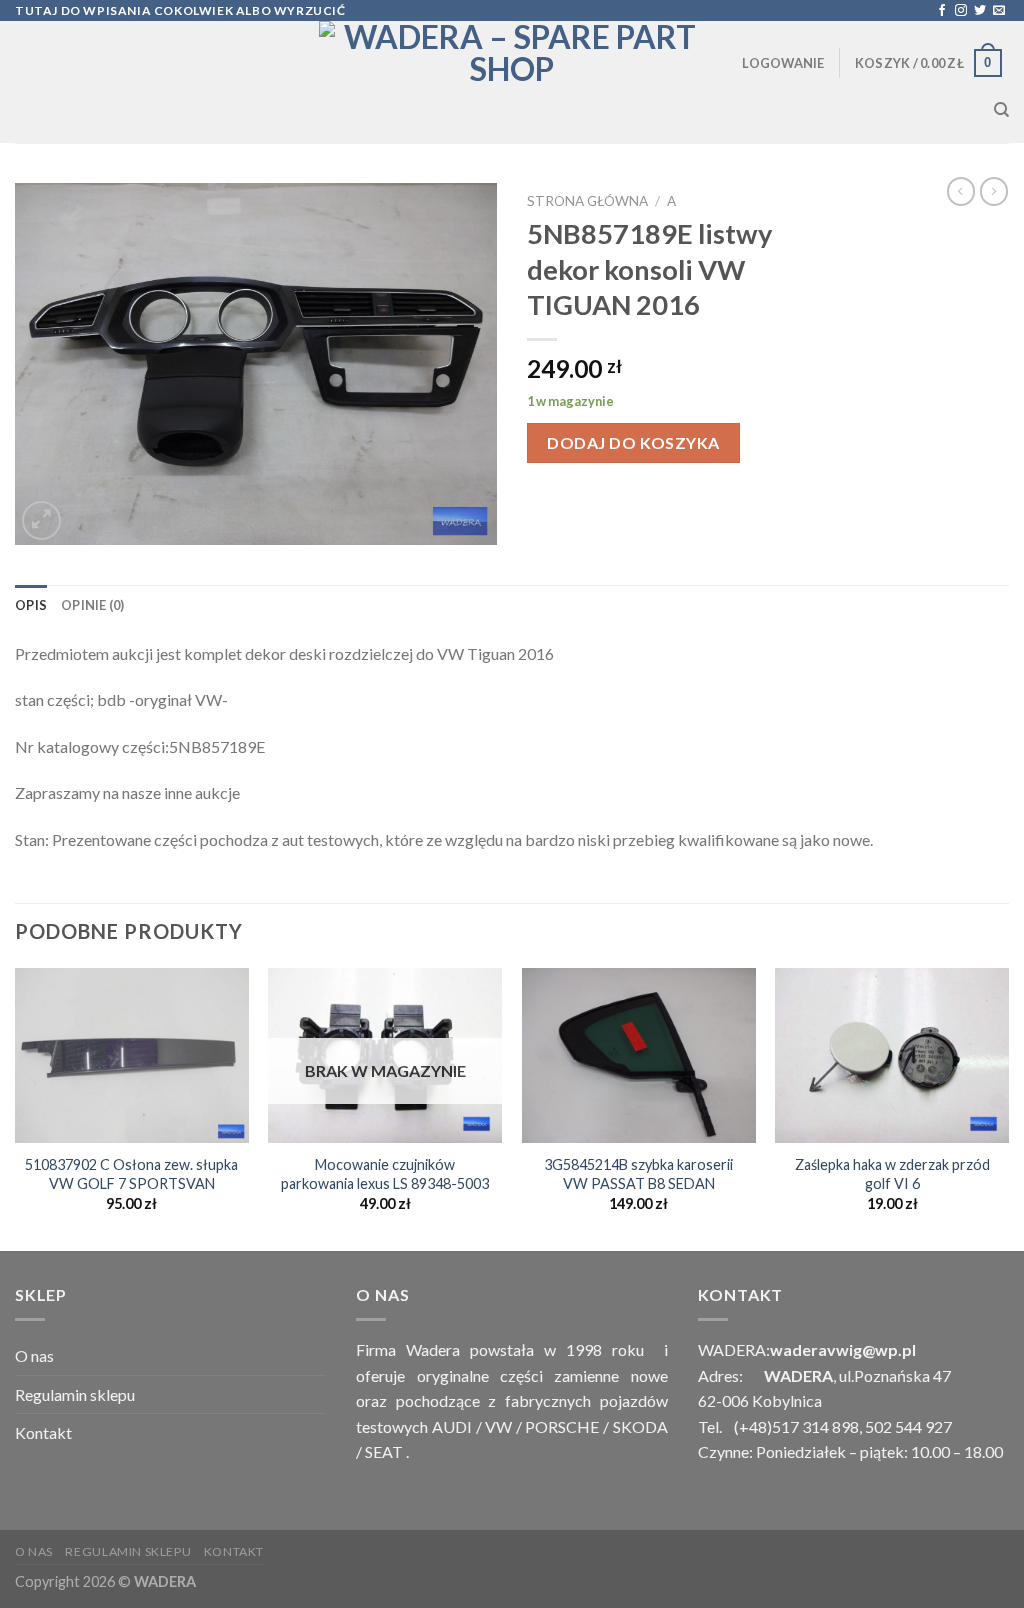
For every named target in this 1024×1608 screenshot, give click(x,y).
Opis (31, 605)
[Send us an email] (999, 11)
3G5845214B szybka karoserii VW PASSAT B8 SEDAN (638, 1174)
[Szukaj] (1001, 110)
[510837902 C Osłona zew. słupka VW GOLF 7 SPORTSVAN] (132, 1055)
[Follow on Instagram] (961, 11)
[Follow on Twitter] (980, 11)
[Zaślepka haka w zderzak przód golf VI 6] (892, 1055)
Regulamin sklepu (75, 1394)
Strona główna (587, 201)
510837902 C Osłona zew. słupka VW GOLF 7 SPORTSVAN (131, 1174)
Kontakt (43, 1432)
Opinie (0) (93, 605)
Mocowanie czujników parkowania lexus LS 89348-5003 (385, 1174)
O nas (34, 1355)
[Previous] (16, 1107)
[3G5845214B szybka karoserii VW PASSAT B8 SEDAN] (639, 1055)
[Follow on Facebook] (942, 11)
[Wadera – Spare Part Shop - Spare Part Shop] (512, 82)
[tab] (31, 605)
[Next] (1008, 1107)
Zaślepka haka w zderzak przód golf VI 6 (892, 1174)
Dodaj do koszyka (633, 442)
